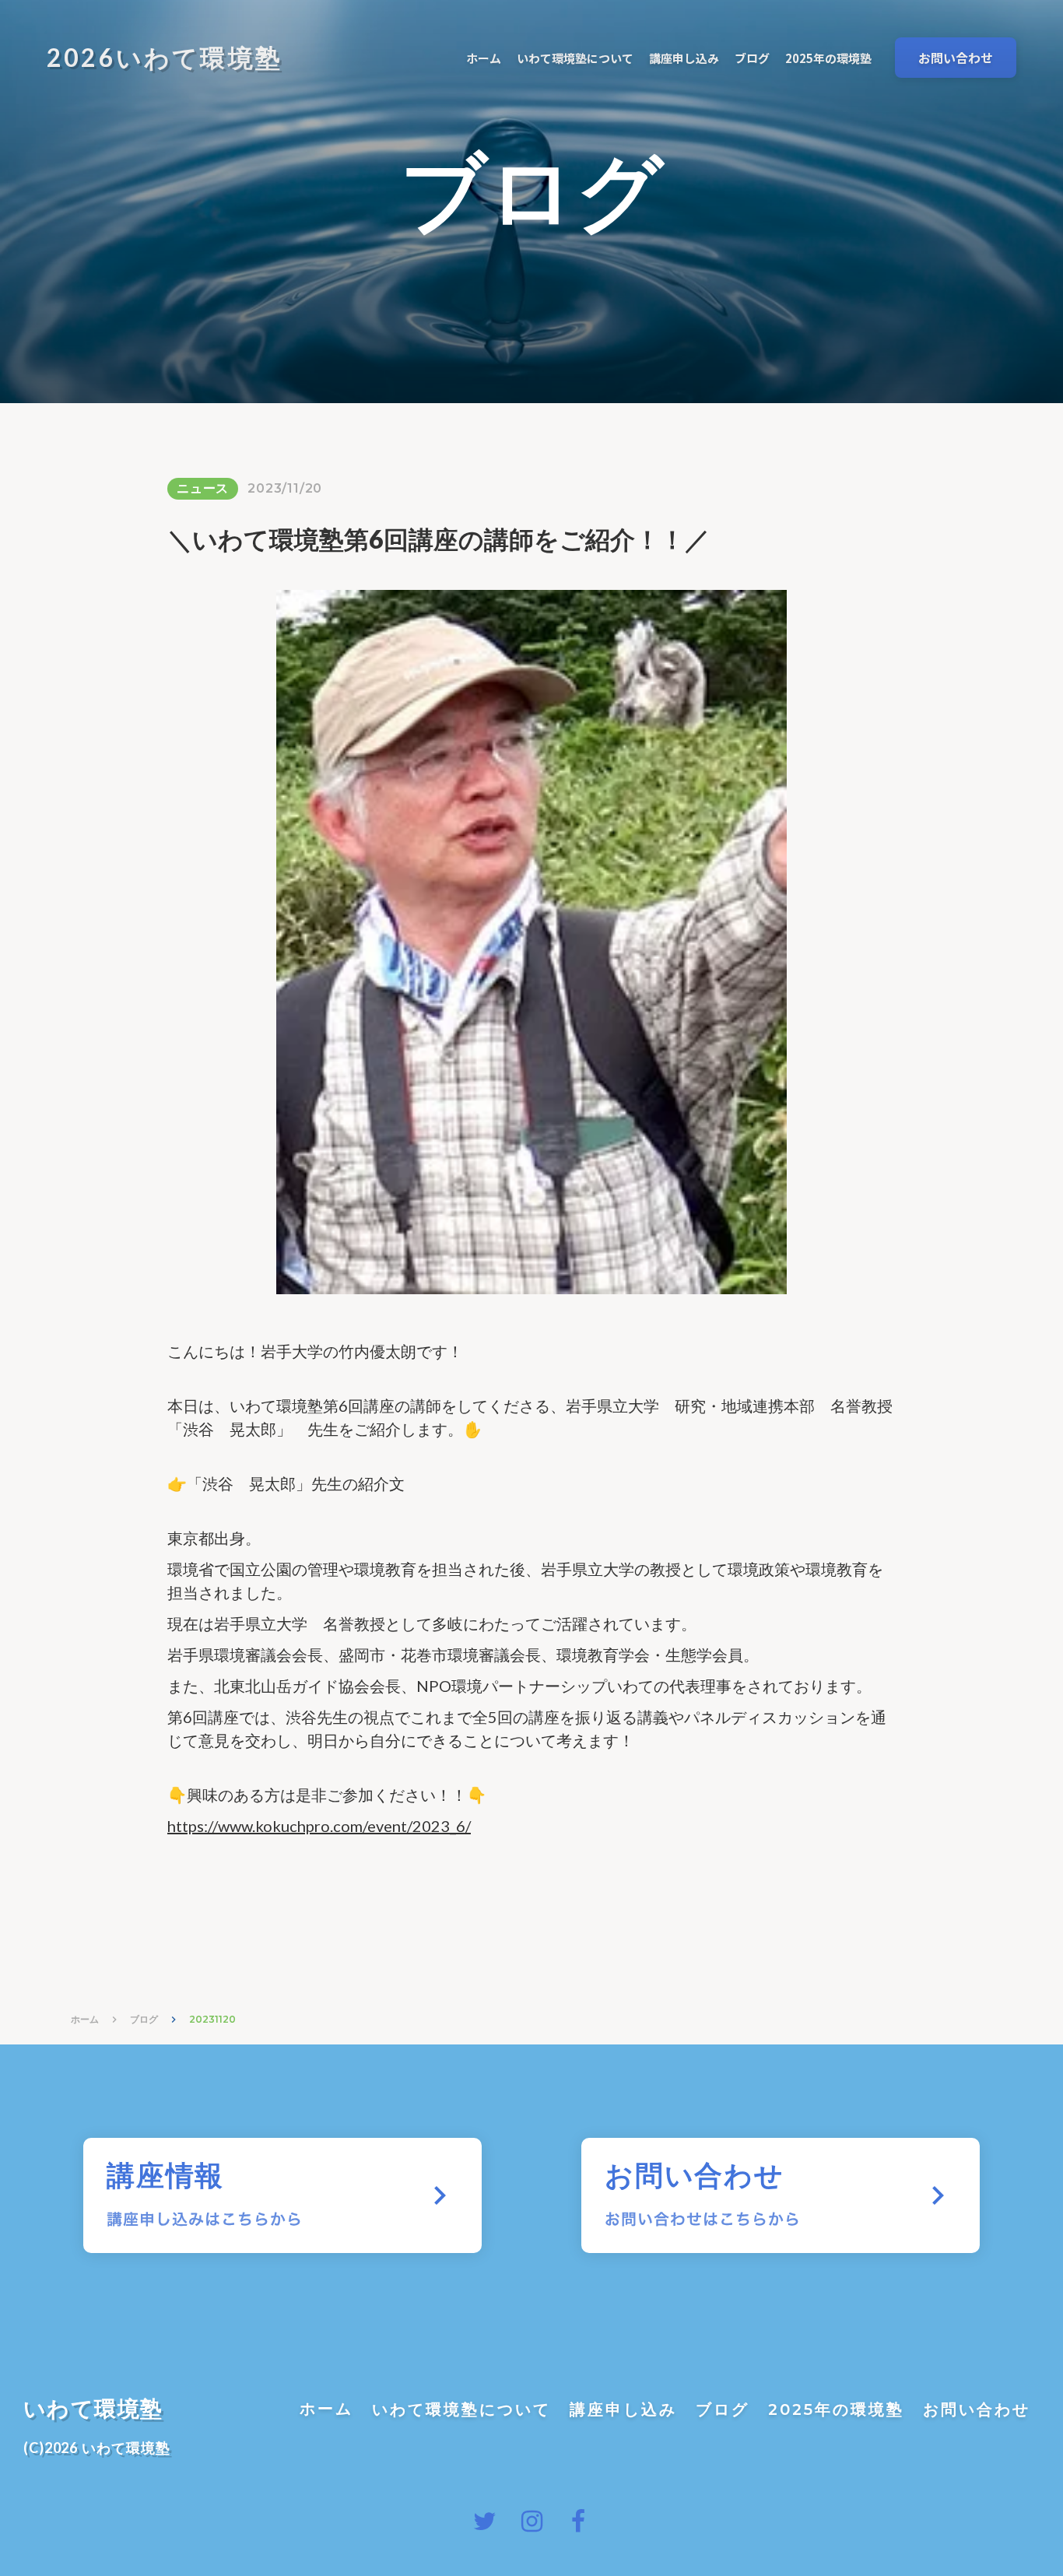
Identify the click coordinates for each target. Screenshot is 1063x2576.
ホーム (85, 2019)
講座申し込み (623, 2409)
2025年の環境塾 (836, 2409)
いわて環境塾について (461, 2409)
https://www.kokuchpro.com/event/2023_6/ (319, 1826)
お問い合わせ (977, 2409)
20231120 (212, 2019)
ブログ (144, 2019)
